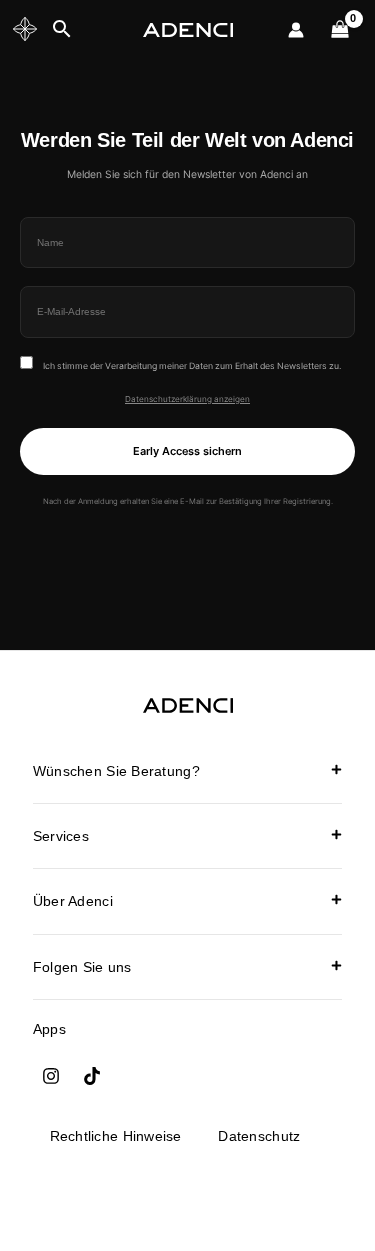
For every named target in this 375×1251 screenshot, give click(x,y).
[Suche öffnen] (62, 30)
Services (61, 836)
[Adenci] (188, 30)
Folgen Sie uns (82, 967)
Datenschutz (259, 1136)
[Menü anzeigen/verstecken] (25, 30)
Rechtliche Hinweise (116, 1136)
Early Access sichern (187, 451)
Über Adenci (73, 901)
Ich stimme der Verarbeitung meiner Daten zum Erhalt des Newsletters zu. (191, 366)
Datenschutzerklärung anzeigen (187, 399)
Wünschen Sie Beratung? (116, 771)
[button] (187, 771)
